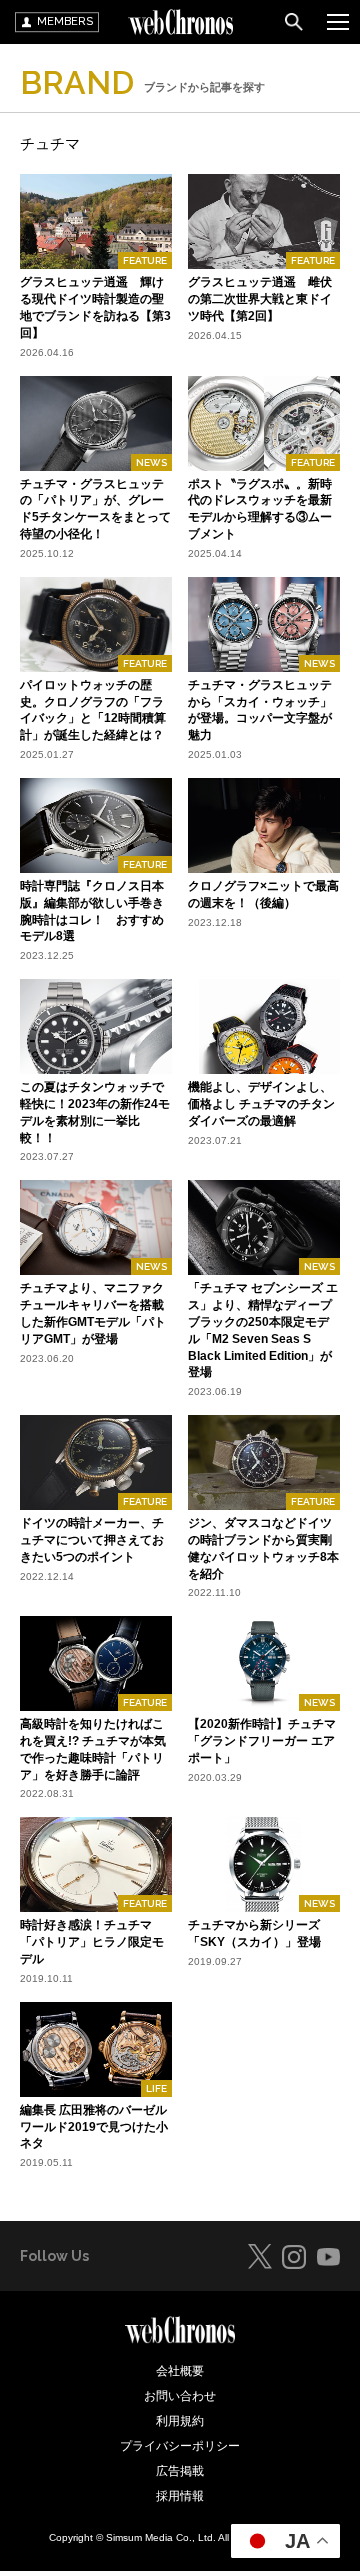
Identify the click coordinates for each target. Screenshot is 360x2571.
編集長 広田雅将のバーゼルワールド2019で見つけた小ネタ (94, 2127)
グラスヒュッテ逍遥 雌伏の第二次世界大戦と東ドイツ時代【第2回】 (260, 299)
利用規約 (180, 2421)
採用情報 (180, 2496)
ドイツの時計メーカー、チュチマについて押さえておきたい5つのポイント (92, 1540)
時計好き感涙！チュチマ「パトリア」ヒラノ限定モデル (92, 1942)
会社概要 (180, 2371)
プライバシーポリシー (180, 2446)
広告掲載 (180, 2471)
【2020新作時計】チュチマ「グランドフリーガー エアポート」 (262, 1741)
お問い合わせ (180, 2396)
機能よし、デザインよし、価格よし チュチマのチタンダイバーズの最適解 (261, 1104)
